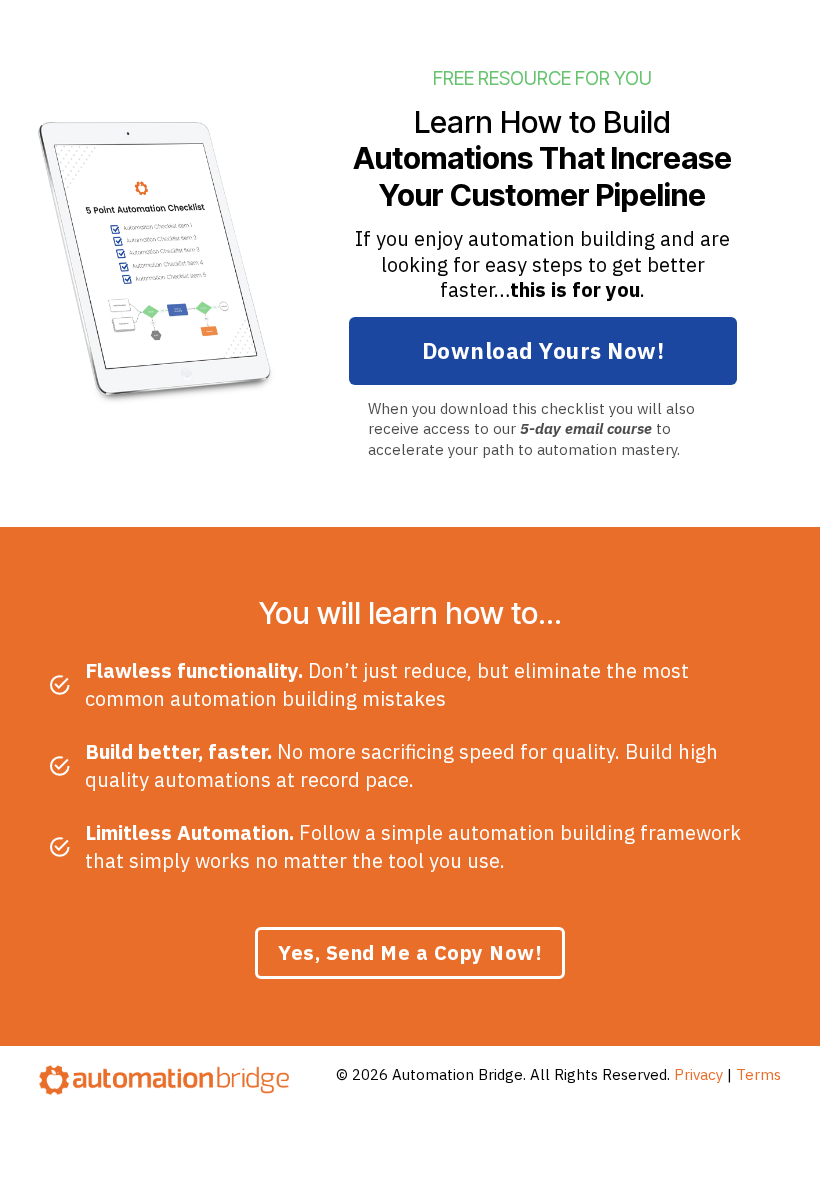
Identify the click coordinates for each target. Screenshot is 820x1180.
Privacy (698, 1074)
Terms (758, 1074)
